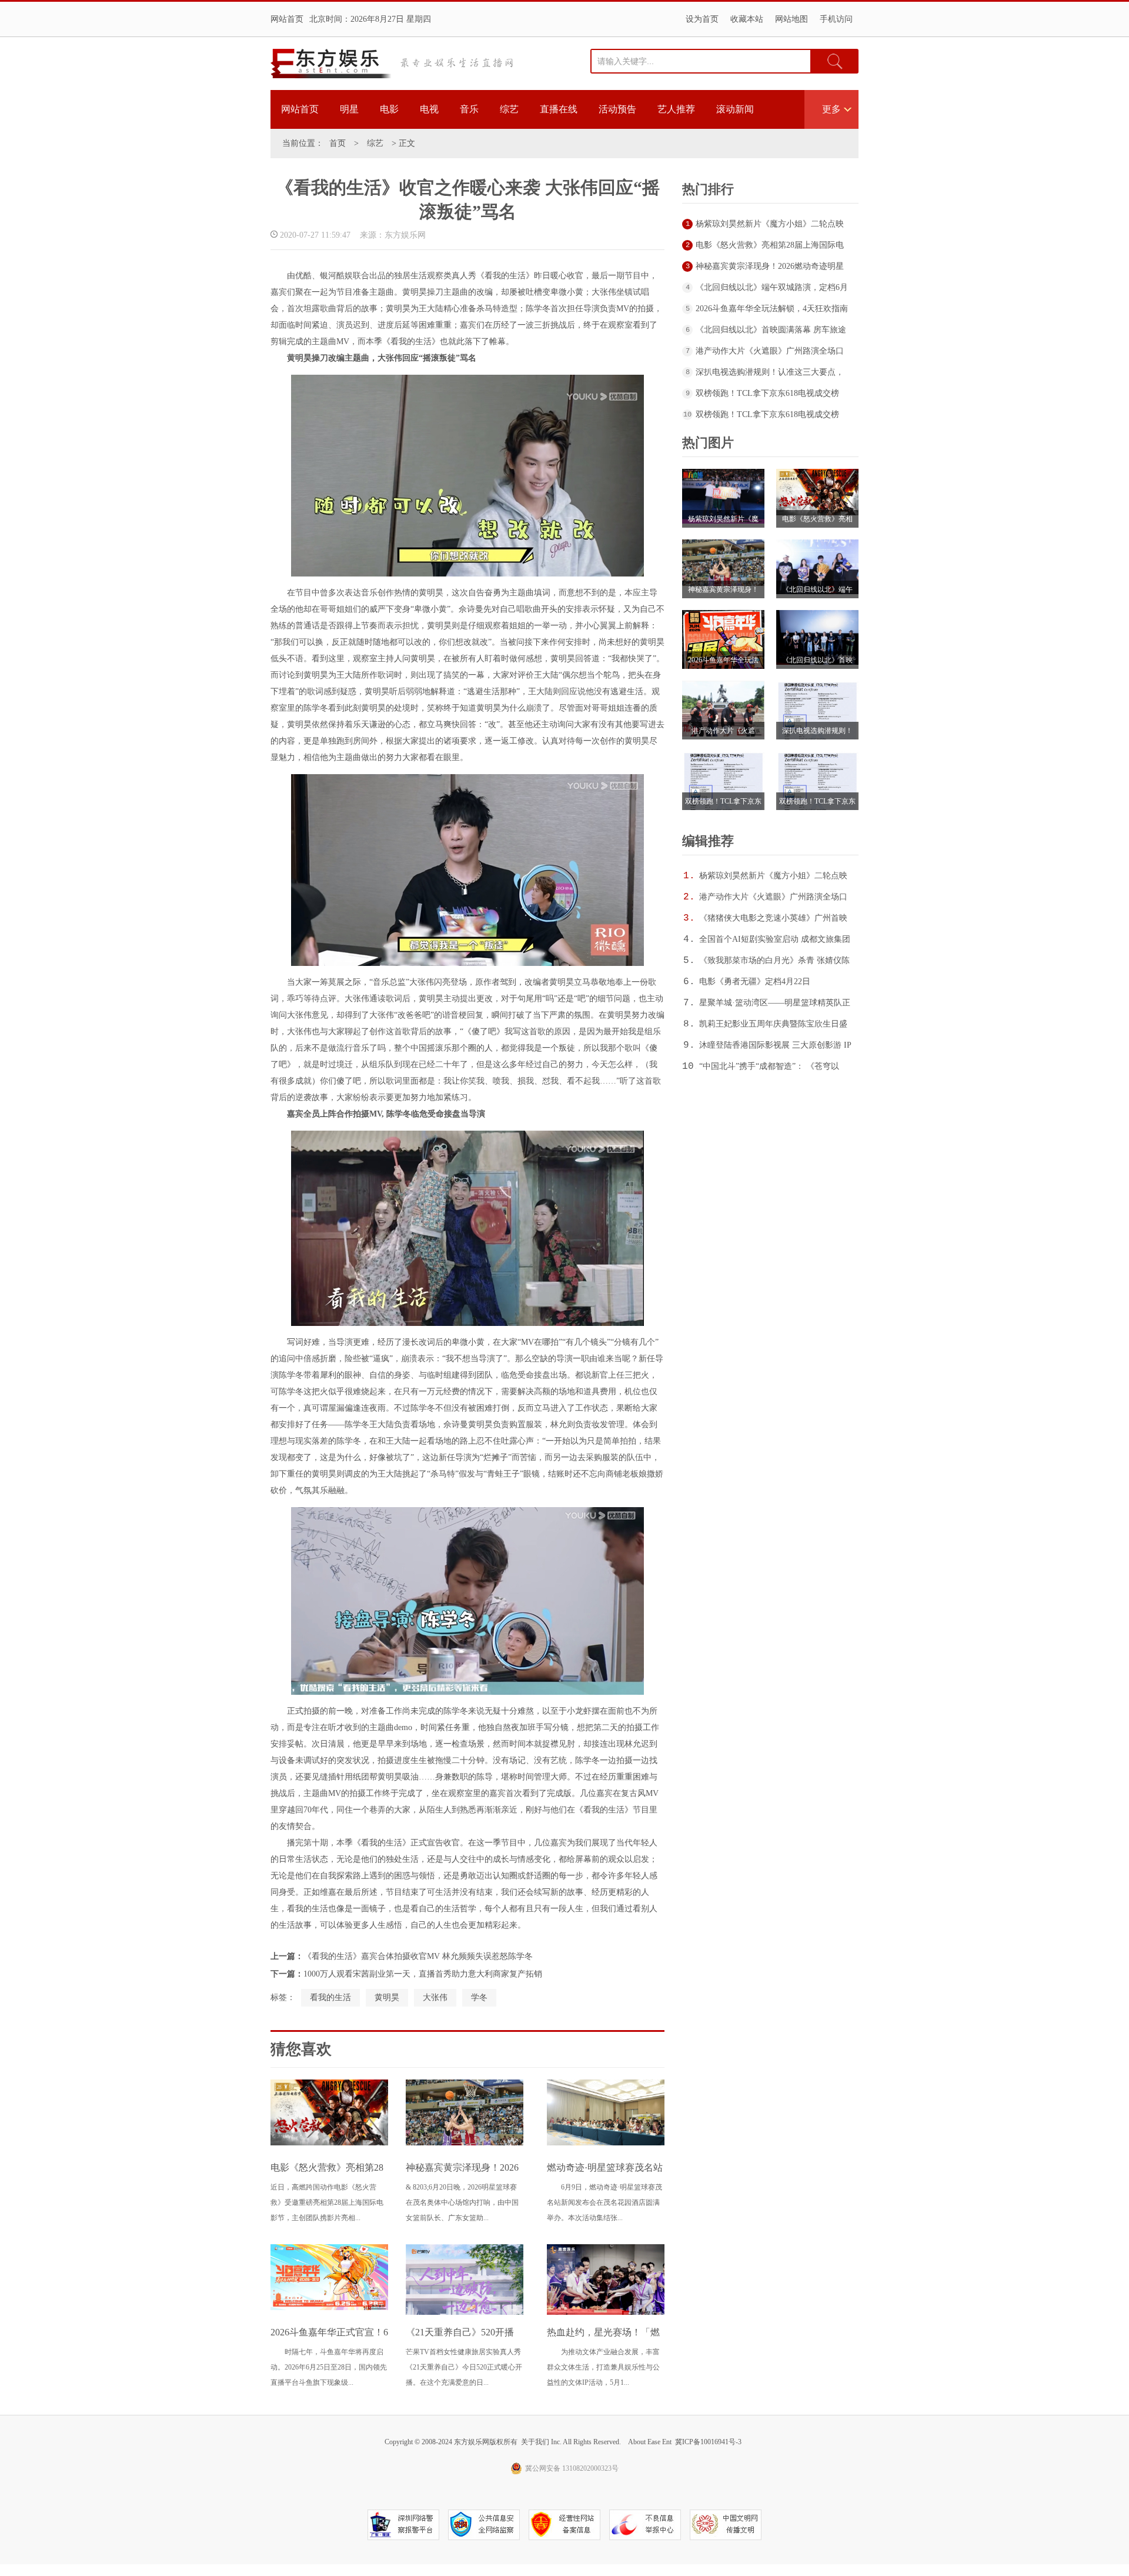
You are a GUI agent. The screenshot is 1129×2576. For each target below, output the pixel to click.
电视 (429, 109)
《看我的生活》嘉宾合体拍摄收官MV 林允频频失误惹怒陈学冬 (418, 1956)
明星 (349, 109)
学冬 (479, 1997)
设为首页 (702, 19)
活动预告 (617, 109)
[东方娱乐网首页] (331, 64)
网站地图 (791, 19)
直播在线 (559, 109)
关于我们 (535, 2442)
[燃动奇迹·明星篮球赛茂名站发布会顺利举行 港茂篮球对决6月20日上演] (606, 2143)
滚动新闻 (735, 109)
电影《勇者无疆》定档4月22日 (755, 982)
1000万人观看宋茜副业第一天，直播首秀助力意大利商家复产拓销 (423, 1974)
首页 (338, 143)
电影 (389, 109)
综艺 (509, 109)
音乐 (469, 109)
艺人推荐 (676, 109)
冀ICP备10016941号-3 (708, 2442)
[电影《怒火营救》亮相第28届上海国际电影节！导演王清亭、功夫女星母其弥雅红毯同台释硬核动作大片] (329, 2143)
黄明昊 (387, 1997)
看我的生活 (330, 1997)
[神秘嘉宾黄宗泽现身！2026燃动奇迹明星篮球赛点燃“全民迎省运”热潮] (465, 2143)
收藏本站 (747, 19)
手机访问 (836, 19)
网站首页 (287, 19)
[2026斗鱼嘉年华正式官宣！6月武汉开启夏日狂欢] (329, 2308)
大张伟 (435, 1997)
